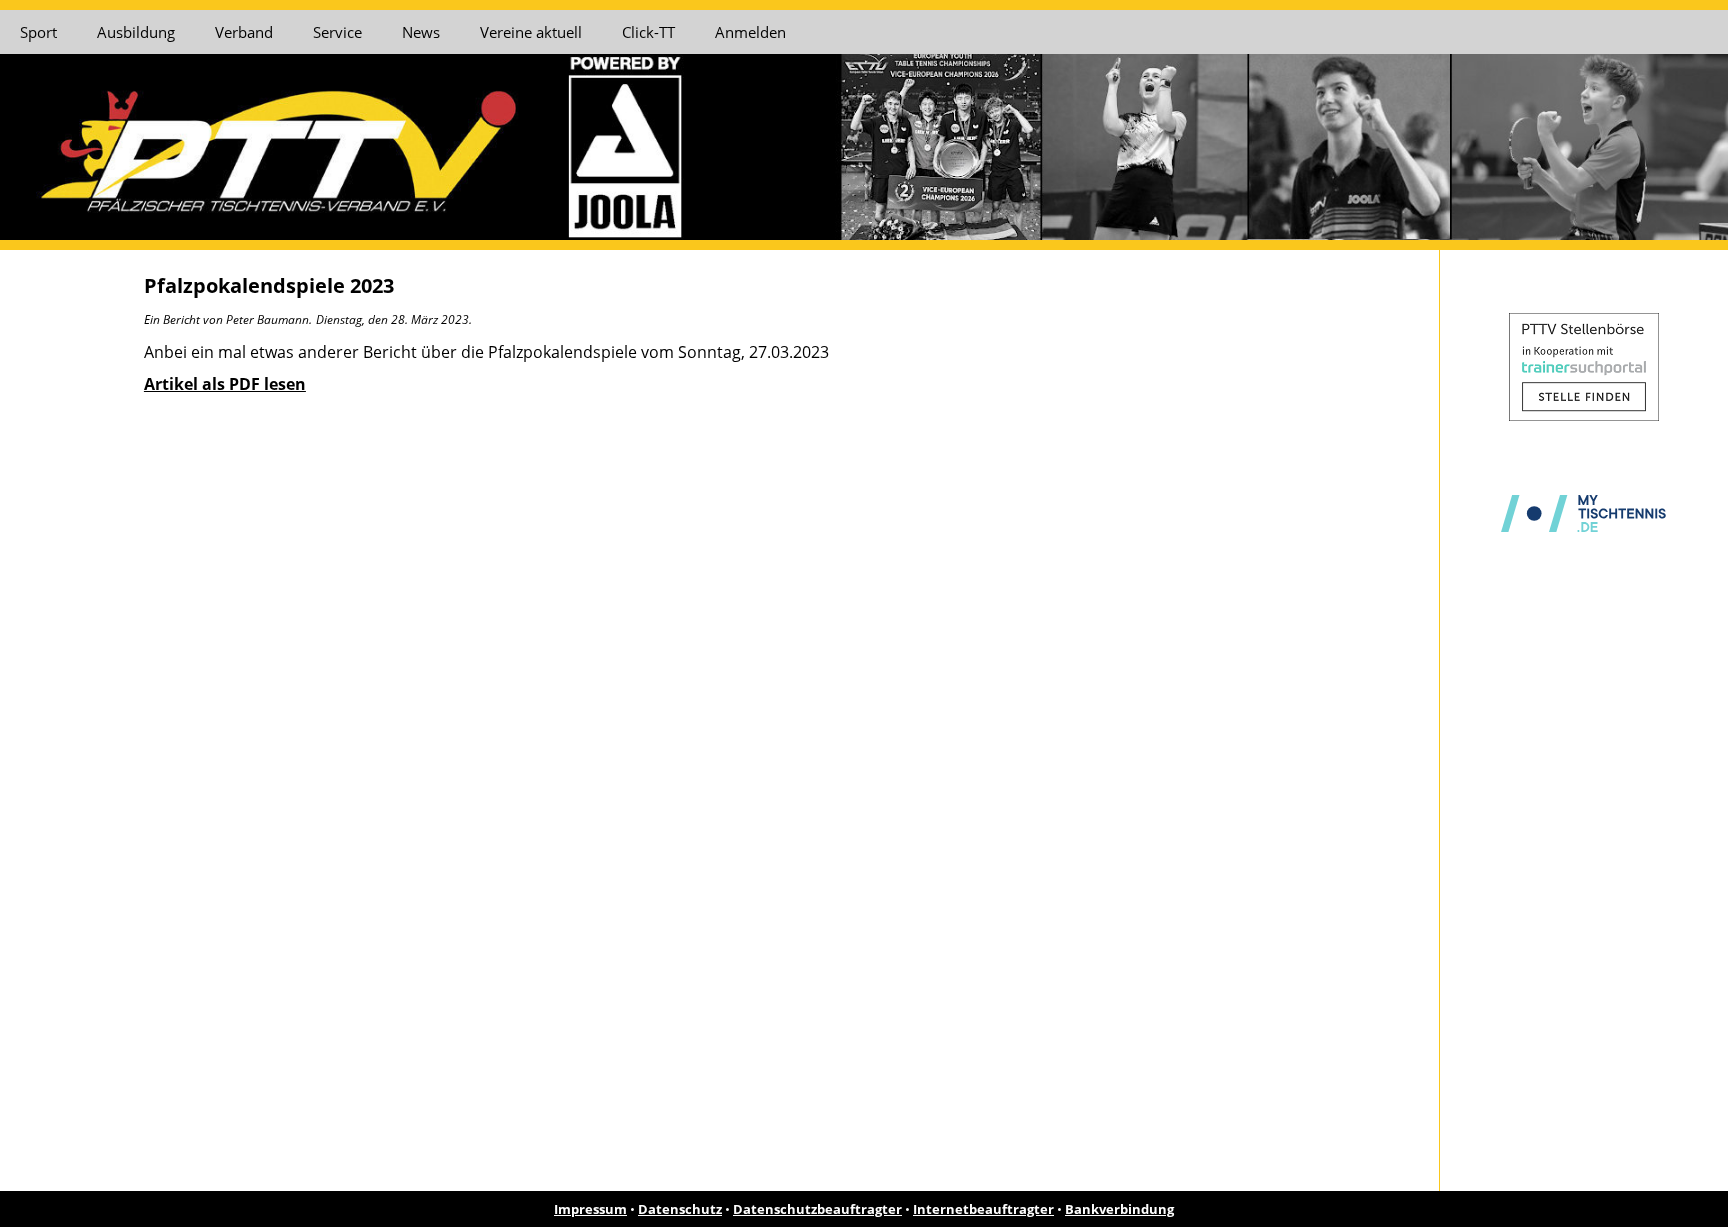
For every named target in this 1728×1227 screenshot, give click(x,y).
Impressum (590, 1209)
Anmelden (750, 32)
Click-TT (648, 32)
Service (337, 32)
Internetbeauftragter (983, 1209)
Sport (38, 32)
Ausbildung (136, 32)
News (421, 32)
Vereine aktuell (531, 32)
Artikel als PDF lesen (225, 384)
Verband (244, 32)
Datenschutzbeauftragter (817, 1209)
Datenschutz (680, 1209)
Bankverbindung (1119, 1209)
